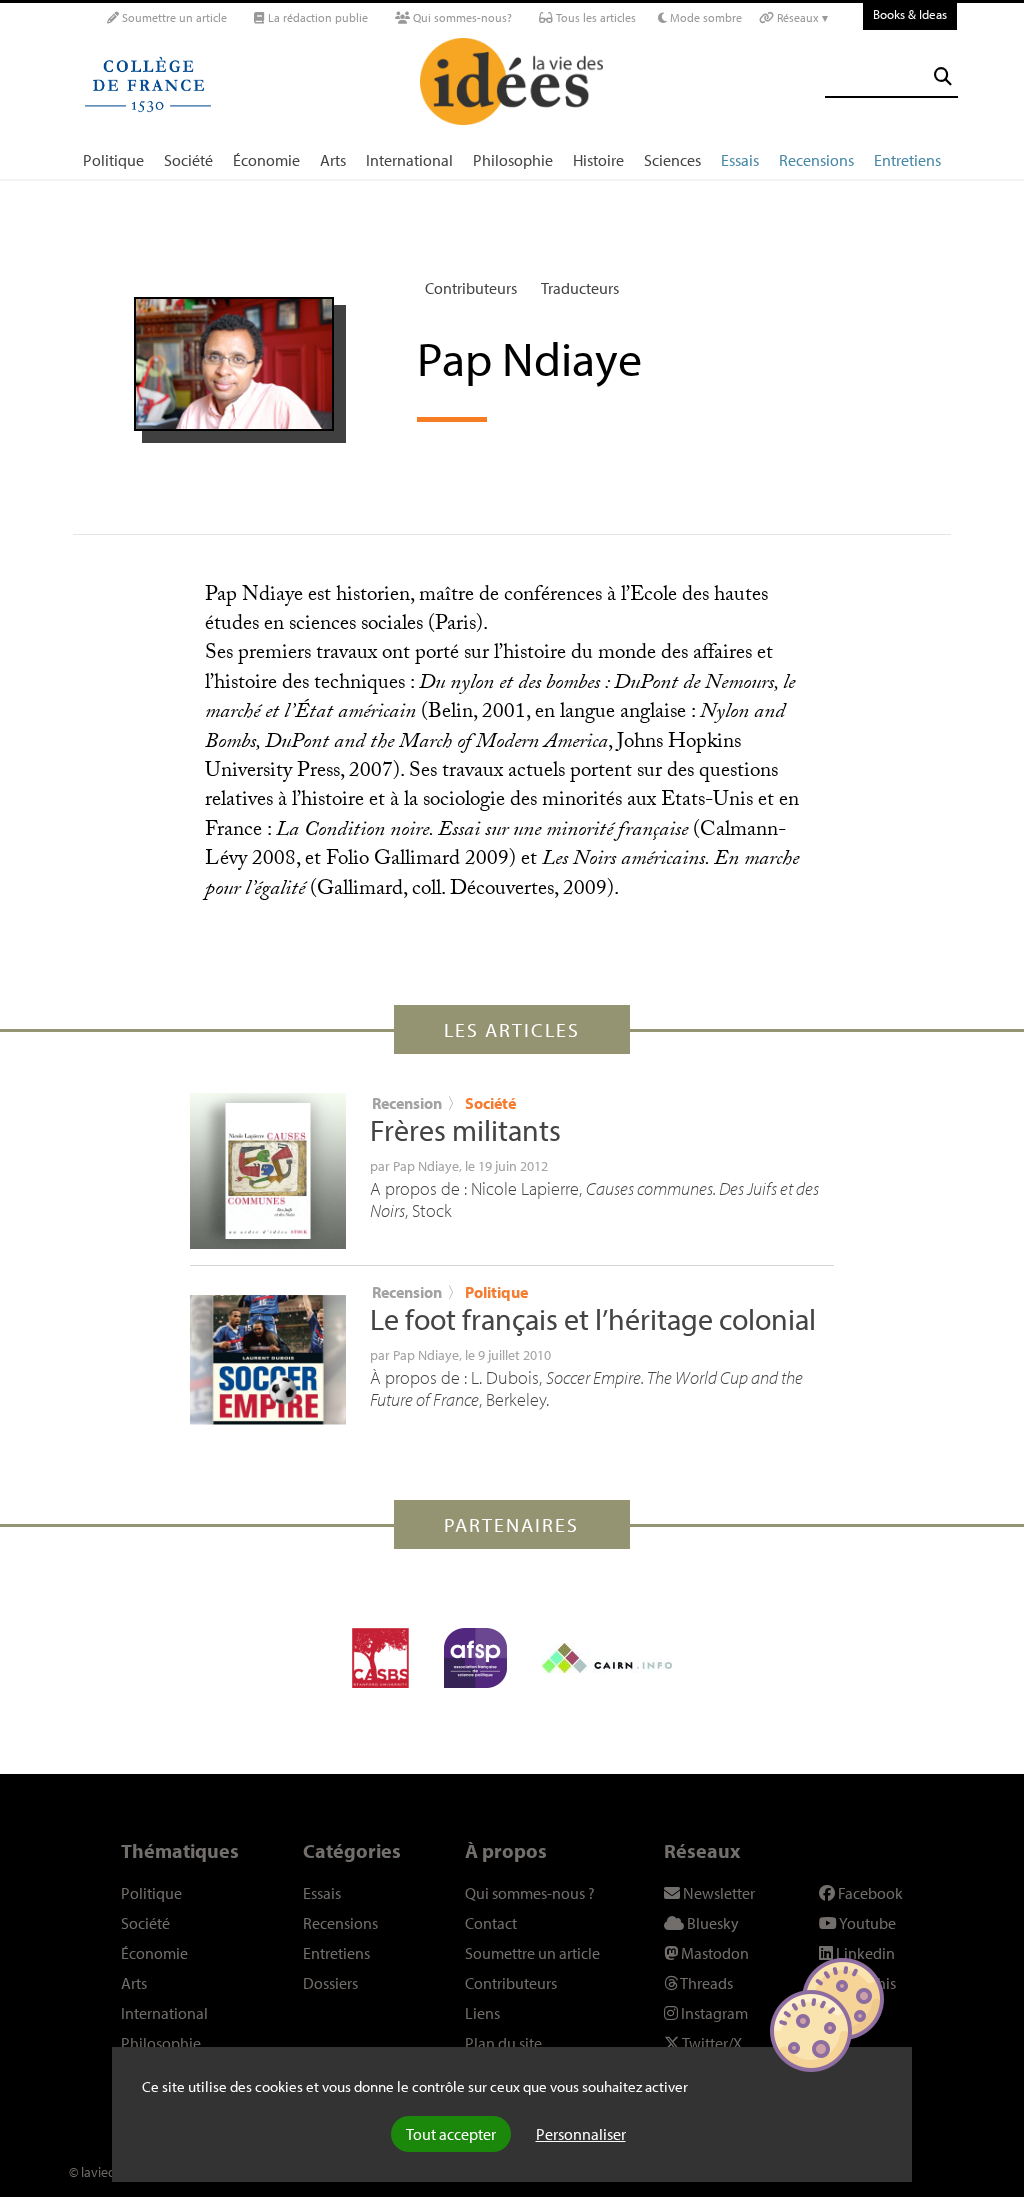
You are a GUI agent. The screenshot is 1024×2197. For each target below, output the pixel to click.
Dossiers (330, 1983)
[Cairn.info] (607, 1658)
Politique (113, 160)
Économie (266, 160)
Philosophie (513, 160)
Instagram (713, 2013)
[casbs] (380, 1658)
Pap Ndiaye (426, 1166)
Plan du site (503, 2043)
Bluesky (711, 1923)
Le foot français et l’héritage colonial (593, 1319)
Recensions (816, 160)
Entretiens (907, 160)
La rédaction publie (316, 17)
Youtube (866, 1923)
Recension (407, 1103)
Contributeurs (471, 288)
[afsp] (475, 1658)
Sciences (672, 160)
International (409, 160)
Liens (482, 2013)
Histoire (598, 160)
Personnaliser (581, 2134)
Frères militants (465, 1130)
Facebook (869, 1893)
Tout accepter (451, 2134)
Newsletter (717, 1893)
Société (188, 160)
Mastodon (713, 1953)
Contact (491, 1923)
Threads (705, 1983)
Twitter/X (711, 2043)
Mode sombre (704, 17)
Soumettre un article (173, 17)
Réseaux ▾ (801, 17)
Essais (740, 160)
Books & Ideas (910, 14)
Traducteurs (580, 288)
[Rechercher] (943, 76)
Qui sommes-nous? (461, 17)
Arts (333, 160)
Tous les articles (594, 17)
